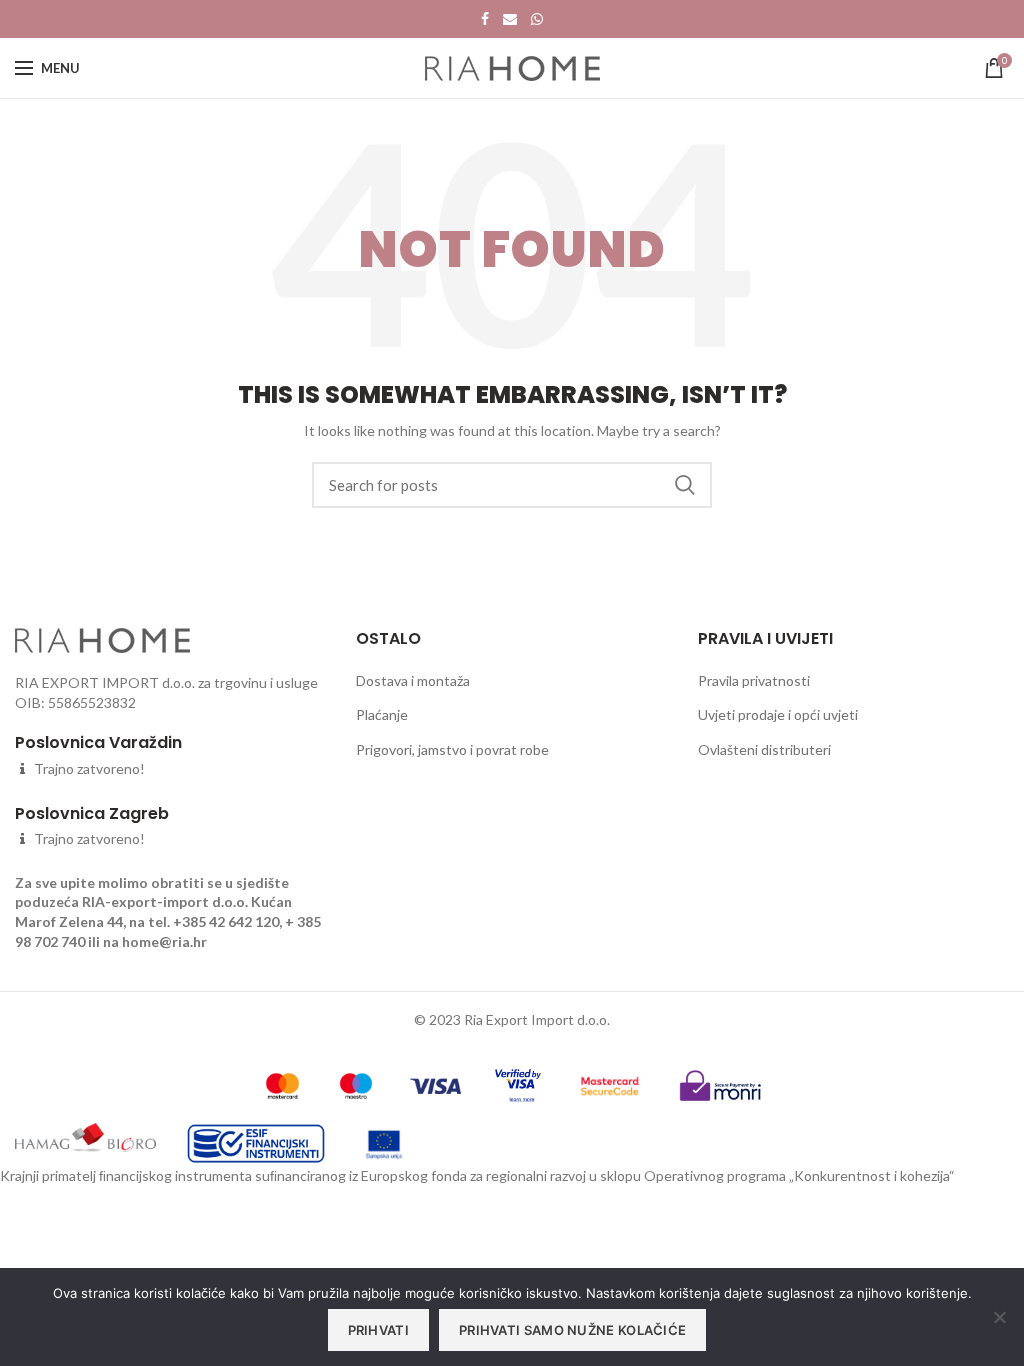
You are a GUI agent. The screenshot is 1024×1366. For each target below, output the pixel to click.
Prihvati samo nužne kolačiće (572, 1330)
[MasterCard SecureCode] (610, 1083)
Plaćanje (382, 714)
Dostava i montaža (413, 680)
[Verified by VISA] (517, 1083)
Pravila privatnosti (754, 680)
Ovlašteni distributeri (764, 749)
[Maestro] (356, 1083)
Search (685, 485)
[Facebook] (485, 19)
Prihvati (378, 1330)
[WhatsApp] (537, 19)
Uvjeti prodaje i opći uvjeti (778, 714)
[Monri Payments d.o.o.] (720, 1083)
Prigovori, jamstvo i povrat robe (452, 749)
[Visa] (435, 1083)
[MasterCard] (282, 1083)
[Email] (510, 19)
